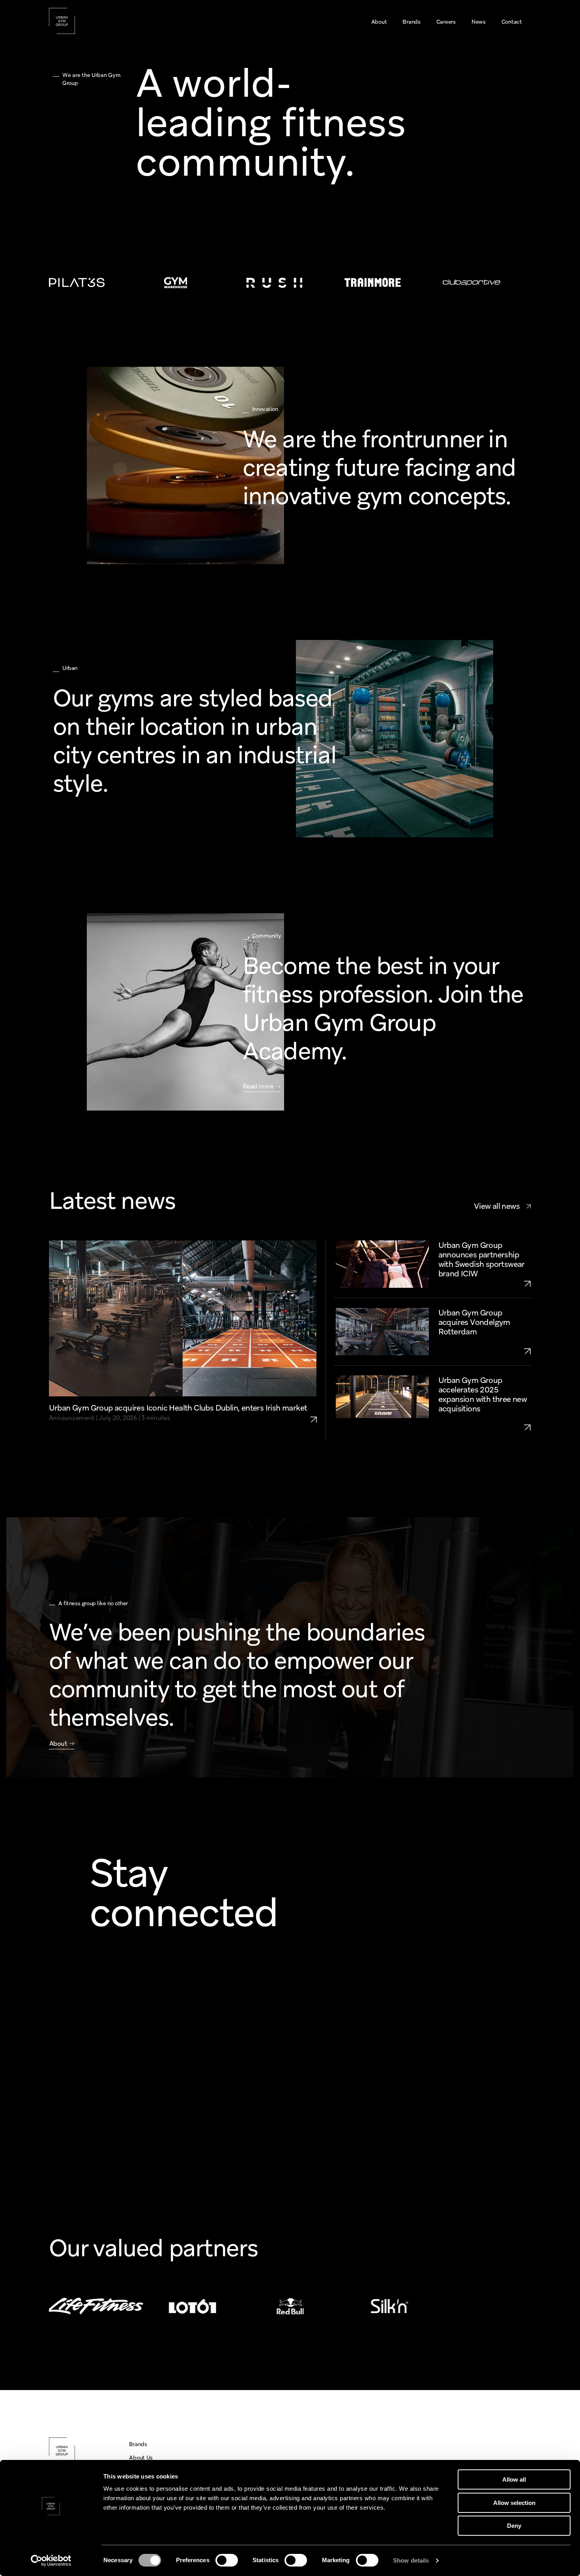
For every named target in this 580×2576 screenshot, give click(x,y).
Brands (138, 2444)
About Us (141, 2458)
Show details (411, 2560)
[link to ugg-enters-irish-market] (317, 1413)
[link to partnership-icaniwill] (485, 1283)
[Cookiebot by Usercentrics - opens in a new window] (51, 2561)
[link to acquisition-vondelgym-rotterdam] (485, 1351)
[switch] (227, 2560)
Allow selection (514, 2503)
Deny (514, 2526)
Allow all (514, 2479)
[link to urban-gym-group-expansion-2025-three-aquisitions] (485, 1427)
